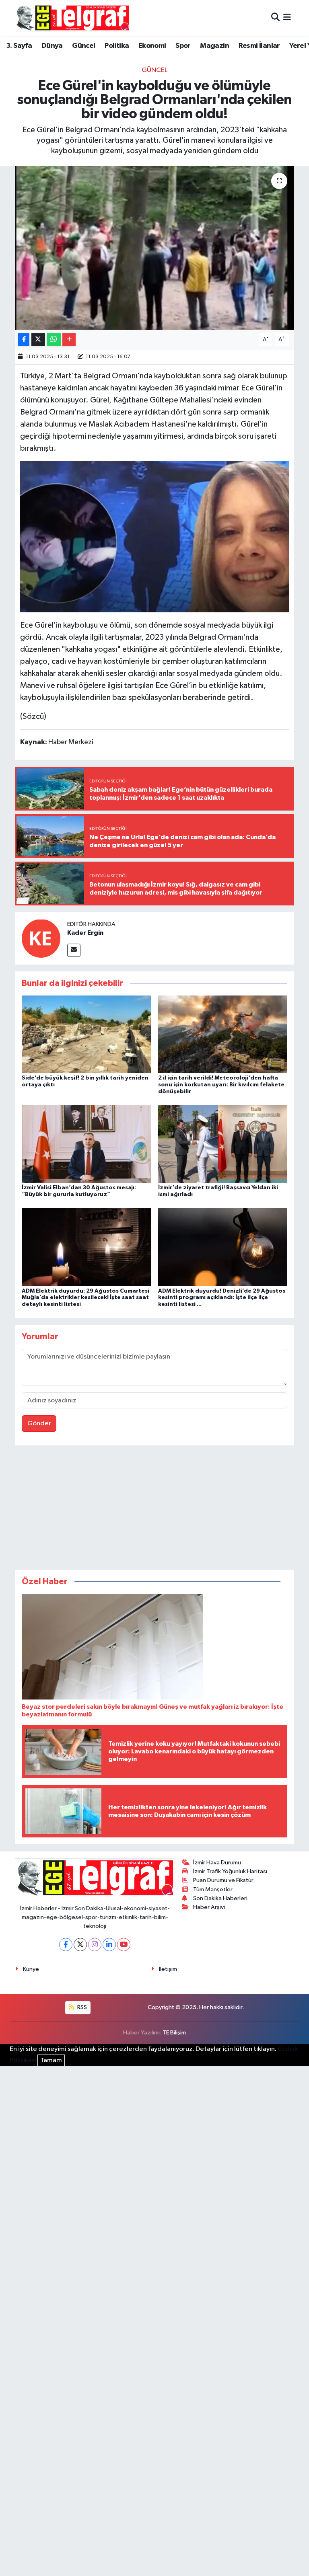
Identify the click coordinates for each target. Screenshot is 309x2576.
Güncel (83, 46)
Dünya (52, 46)
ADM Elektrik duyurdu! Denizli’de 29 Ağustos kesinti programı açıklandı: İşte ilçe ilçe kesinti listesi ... (222, 1298)
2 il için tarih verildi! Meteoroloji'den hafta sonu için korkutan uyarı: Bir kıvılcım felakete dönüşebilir (221, 1085)
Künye (31, 1969)
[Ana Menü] (287, 18)
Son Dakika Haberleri (220, 1898)
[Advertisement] (154, 1509)
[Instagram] (95, 1945)
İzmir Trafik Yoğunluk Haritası (230, 1871)
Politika (117, 46)
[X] (80, 1945)
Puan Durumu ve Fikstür (223, 1880)
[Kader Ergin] (41, 938)
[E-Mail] (74, 950)
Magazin (214, 46)
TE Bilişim (174, 2033)
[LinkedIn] (109, 1945)
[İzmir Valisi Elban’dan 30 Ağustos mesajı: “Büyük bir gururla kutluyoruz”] (87, 1144)
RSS (81, 2007)
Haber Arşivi (209, 1907)
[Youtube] (124, 1945)
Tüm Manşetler (213, 1889)
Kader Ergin (85, 933)
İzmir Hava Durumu (217, 1863)
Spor (183, 46)
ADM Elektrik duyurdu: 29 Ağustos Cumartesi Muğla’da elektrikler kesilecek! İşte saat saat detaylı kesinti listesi (85, 1298)
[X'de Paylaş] (38, 340)
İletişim (168, 1969)
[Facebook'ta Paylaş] (24, 340)
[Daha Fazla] (69, 340)
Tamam (51, 2060)
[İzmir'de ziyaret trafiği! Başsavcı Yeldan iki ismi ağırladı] (223, 1144)
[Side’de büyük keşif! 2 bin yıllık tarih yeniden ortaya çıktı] (87, 1034)
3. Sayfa (19, 46)
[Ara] (275, 18)
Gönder (39, 1423)
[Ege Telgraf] (73, 18)
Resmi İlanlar (259, 46)
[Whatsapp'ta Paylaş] (54, 340)
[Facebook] (66, 1945)
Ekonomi (152, 46)
